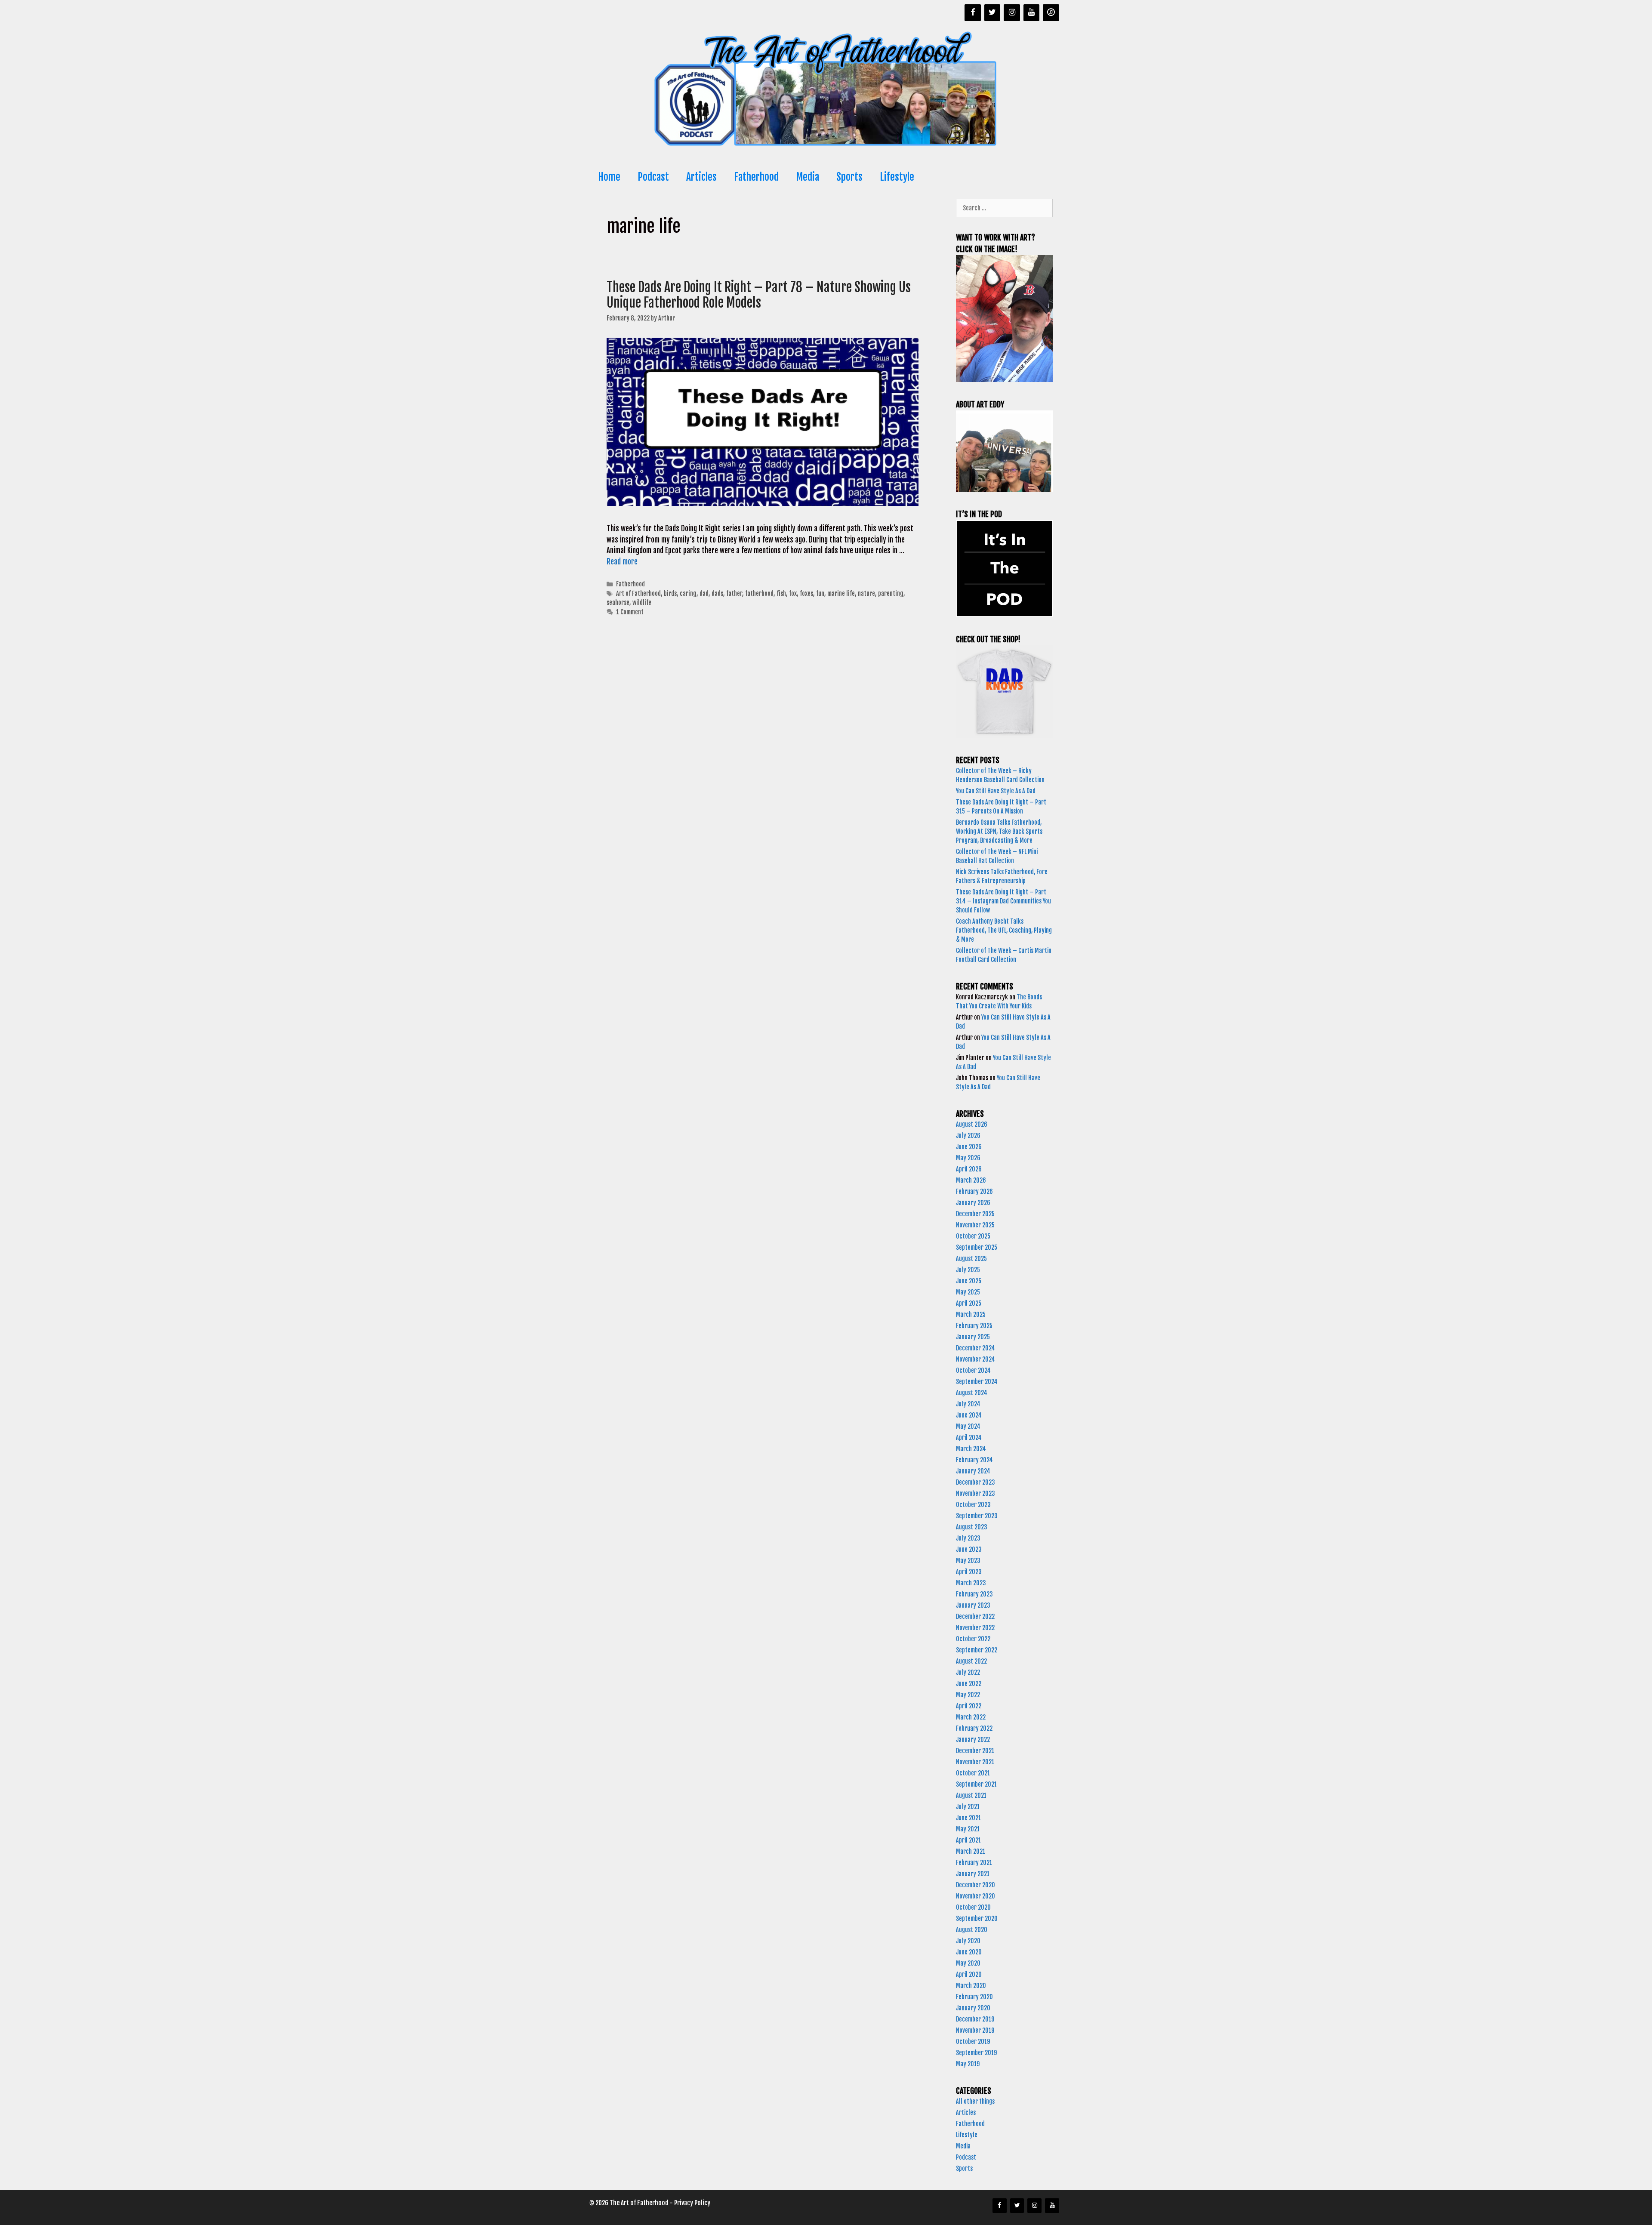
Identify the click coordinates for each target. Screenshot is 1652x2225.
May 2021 (968, 1829)
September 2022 (977, 1650)
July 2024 (968, 1404)
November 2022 (975, 1628)
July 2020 (968, 1941)
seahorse (618, 602)
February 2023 (974, 1594)
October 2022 (973, 1639)
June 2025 (969, 1281)
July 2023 (968, 1538)
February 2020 (974, 1997)
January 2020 (973, 2008)
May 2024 (968, 1426)
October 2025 (973, 1236)
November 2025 (975, 1225)
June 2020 (969, 1952)
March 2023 (971, 1583)
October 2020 (973, 1907)
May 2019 (968, 2064)
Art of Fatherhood (638, 593)
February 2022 (974, 1728)
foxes (806, 593)
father (734, 593)
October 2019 (973, 2042)
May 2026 (968, 1158)
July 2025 (968, 1270)
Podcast (653, 177)
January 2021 (973, 1874)
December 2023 (975, 1482)
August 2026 (972, 1124)
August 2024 (972, 1393)
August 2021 (971, 1795)
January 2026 (973, 1203)
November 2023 (975, 1493)
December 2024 (975, 1348)
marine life (841, 593)
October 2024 (973, 1370)
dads (717, 593)
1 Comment (630, 612)
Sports (849, 177)
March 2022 (971, 1717)
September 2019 (976, 2053)
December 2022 (975, 1616)
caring (688, 593)
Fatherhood (756, 177)
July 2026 (968, 1136)
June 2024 (969, 1415)
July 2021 (968, 1807)
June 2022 (969, 1684)
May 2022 (968, 1695)
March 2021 (971, 1851)
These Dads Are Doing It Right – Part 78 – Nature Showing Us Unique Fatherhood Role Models (759, 295)
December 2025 (975, 1214)
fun (820, 593)
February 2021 (974, 1863)
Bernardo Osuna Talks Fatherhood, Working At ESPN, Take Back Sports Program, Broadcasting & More (999, 831)
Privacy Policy (692, 2203)
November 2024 (975, 1359)
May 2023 (968, 1561)
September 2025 (977, 1247)
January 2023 (973, 1605)
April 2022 (969, 1706)
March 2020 (971, 1986)
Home (609, 177)
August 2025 (971, 1259)
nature (866, 593)
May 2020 (968, 1963)
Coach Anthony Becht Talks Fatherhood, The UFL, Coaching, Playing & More (1004, 930)
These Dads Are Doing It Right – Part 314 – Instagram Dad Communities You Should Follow (1003, 901)
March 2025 (971, 1314)
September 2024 (977, 1382)
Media (808, 177)
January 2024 (973, 1471)
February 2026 (974, 1191)
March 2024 (971, 1449)
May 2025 (968, 1292)
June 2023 (969, 1549)
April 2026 (969, 1169)
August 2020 (972, 1930)
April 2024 (969, 1438)
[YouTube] (1032, 13)
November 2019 (975, 2030)
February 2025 (974, 1326)
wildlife (642, 602)
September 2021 (976, 1784)
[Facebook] (973, 13)
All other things (975, 2101)
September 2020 (977, 1918)
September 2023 (977, 1516)
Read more (622, 562)
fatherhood (759, 593)
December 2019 (975, 2019)
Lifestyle (897, 177)
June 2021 (968, 1818)
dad (704, 593)
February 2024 (974, 1460)
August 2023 (972, 1527)
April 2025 (969, 1303)
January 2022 (973, 1740)
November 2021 (975, 1762)
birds (670, 593)
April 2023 (969, 1572)
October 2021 (973, 1773)
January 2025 (973, 1337)
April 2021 (968, 1840)
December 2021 (975, 1751)
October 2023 (973, 1505)
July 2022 (968, 1672)
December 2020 (975, 1885)
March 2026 (971, 1180)
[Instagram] (1012, 13)
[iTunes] (1051, 13)
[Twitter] (992, 13)
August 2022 (971, 1661)
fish (781, 593)
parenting (891, 593)
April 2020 (969, 1974)
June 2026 (969, 1147)
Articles (701, 177)
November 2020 (975, 1896)
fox (793, 593)
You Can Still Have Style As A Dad (996, 791)
